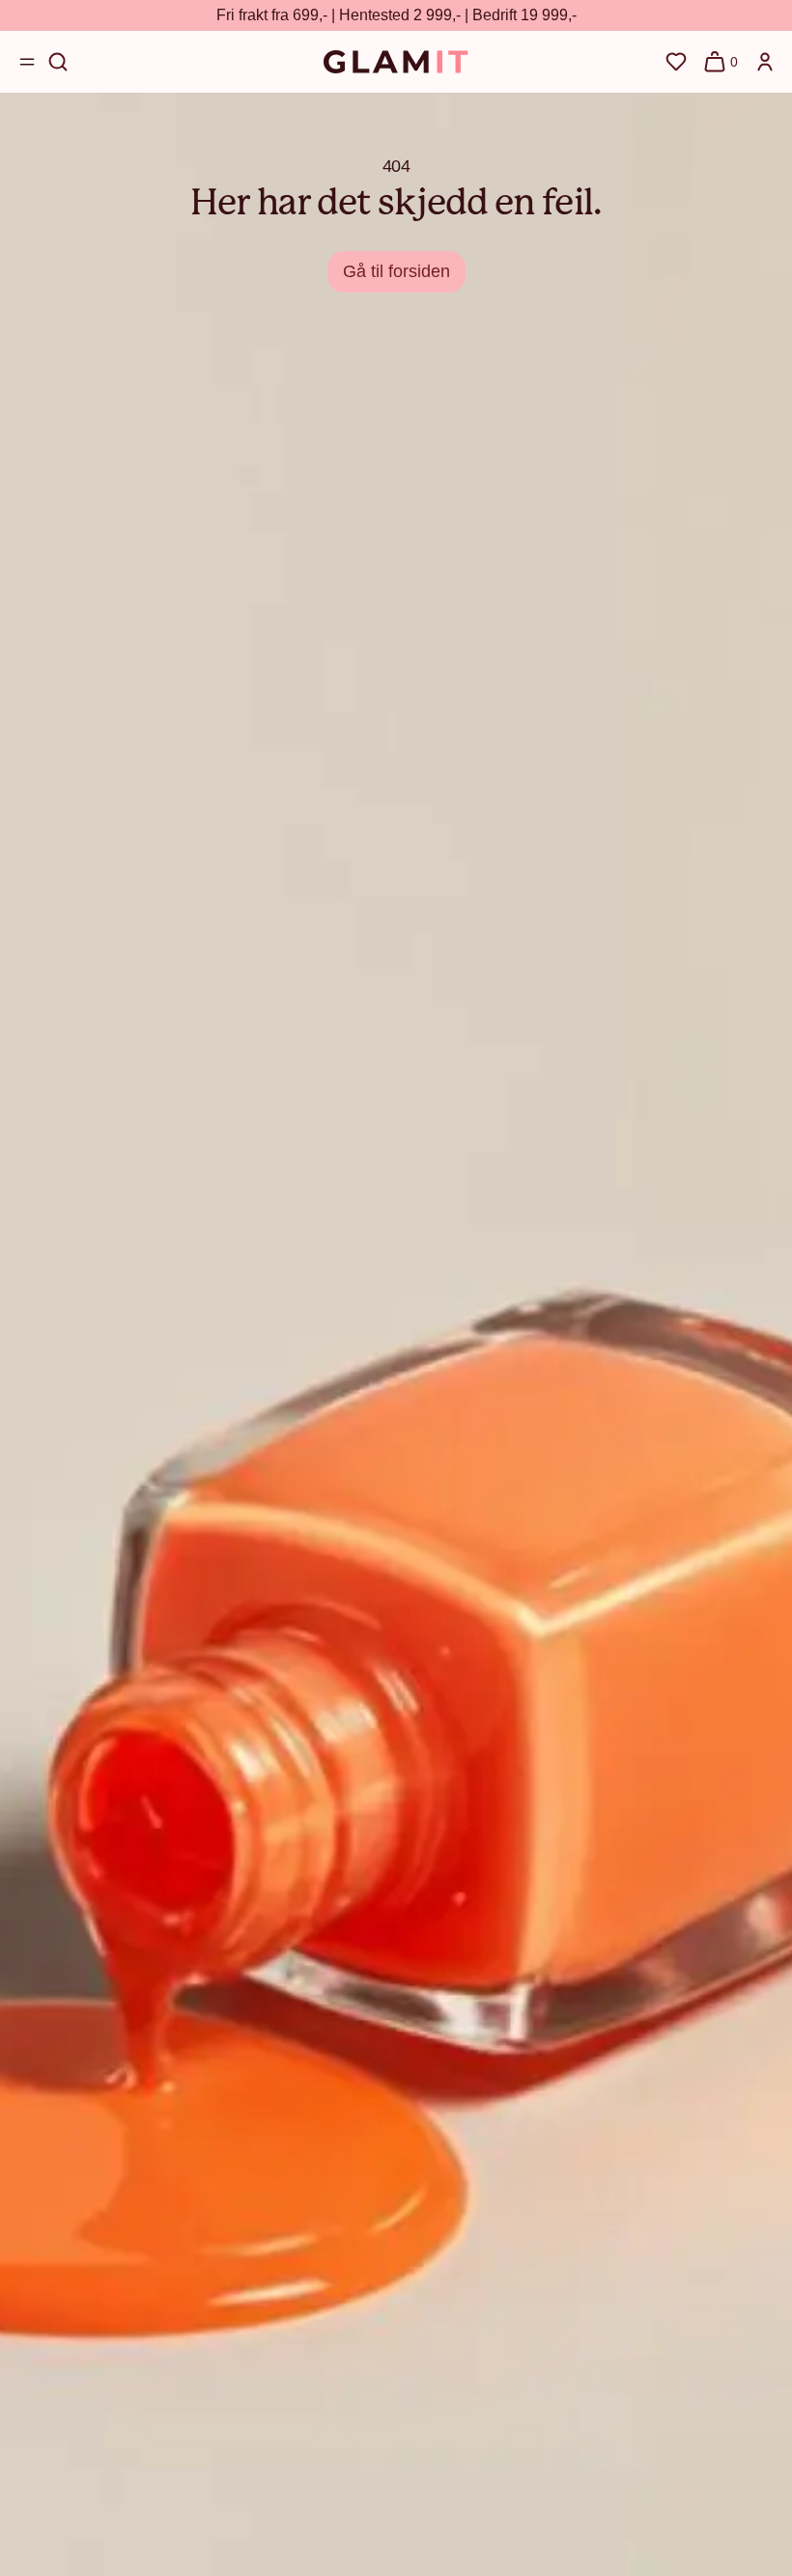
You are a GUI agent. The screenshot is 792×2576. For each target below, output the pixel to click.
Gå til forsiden (396, 271)
